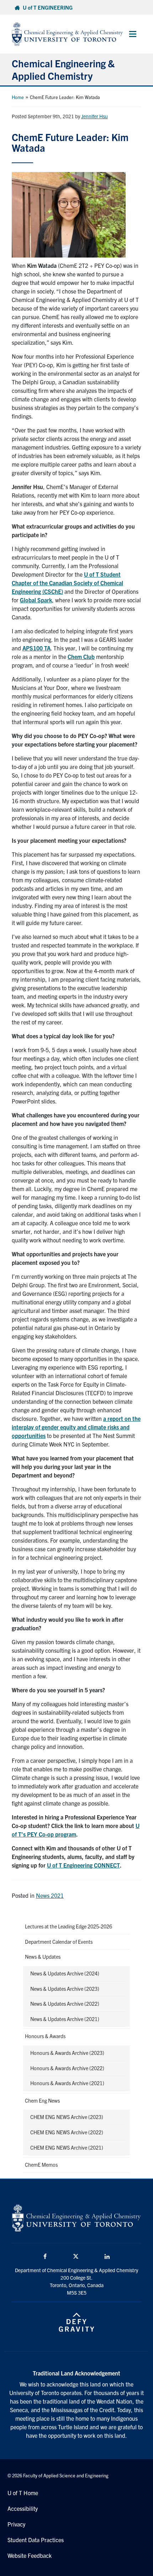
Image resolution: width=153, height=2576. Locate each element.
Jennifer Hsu (94, 116)
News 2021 (50, 1895)
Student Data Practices (36, 2540)
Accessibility (23, 2508)
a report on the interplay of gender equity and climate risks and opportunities (76, 1427)
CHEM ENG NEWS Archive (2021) (67, 2147)
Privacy (16, 2524)
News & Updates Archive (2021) (65, 2019)
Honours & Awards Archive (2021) (67, 2083)
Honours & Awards (45, 2036)
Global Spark (36, 600)
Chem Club (81, 656)
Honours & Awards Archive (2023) (67, 2053)
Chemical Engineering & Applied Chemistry (63, 69)
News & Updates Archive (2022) (65, 2004)
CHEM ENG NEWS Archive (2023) (67, 2117)
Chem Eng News (42, 2100)
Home (18, 97)
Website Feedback (30, 2555)
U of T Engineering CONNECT (83, 1865)
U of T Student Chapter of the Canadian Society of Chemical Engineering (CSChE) (67, 583)
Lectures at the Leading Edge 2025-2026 (68, 1926)
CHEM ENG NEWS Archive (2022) (67, 2132)
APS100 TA (36, 648)
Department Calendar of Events (59, 1942)
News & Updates (43, 1957)
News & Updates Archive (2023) (65, 1989)
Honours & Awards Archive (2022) (67, 2068)
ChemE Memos (41, 2165)
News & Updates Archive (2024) (65, 1973)
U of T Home (23, 2493)
